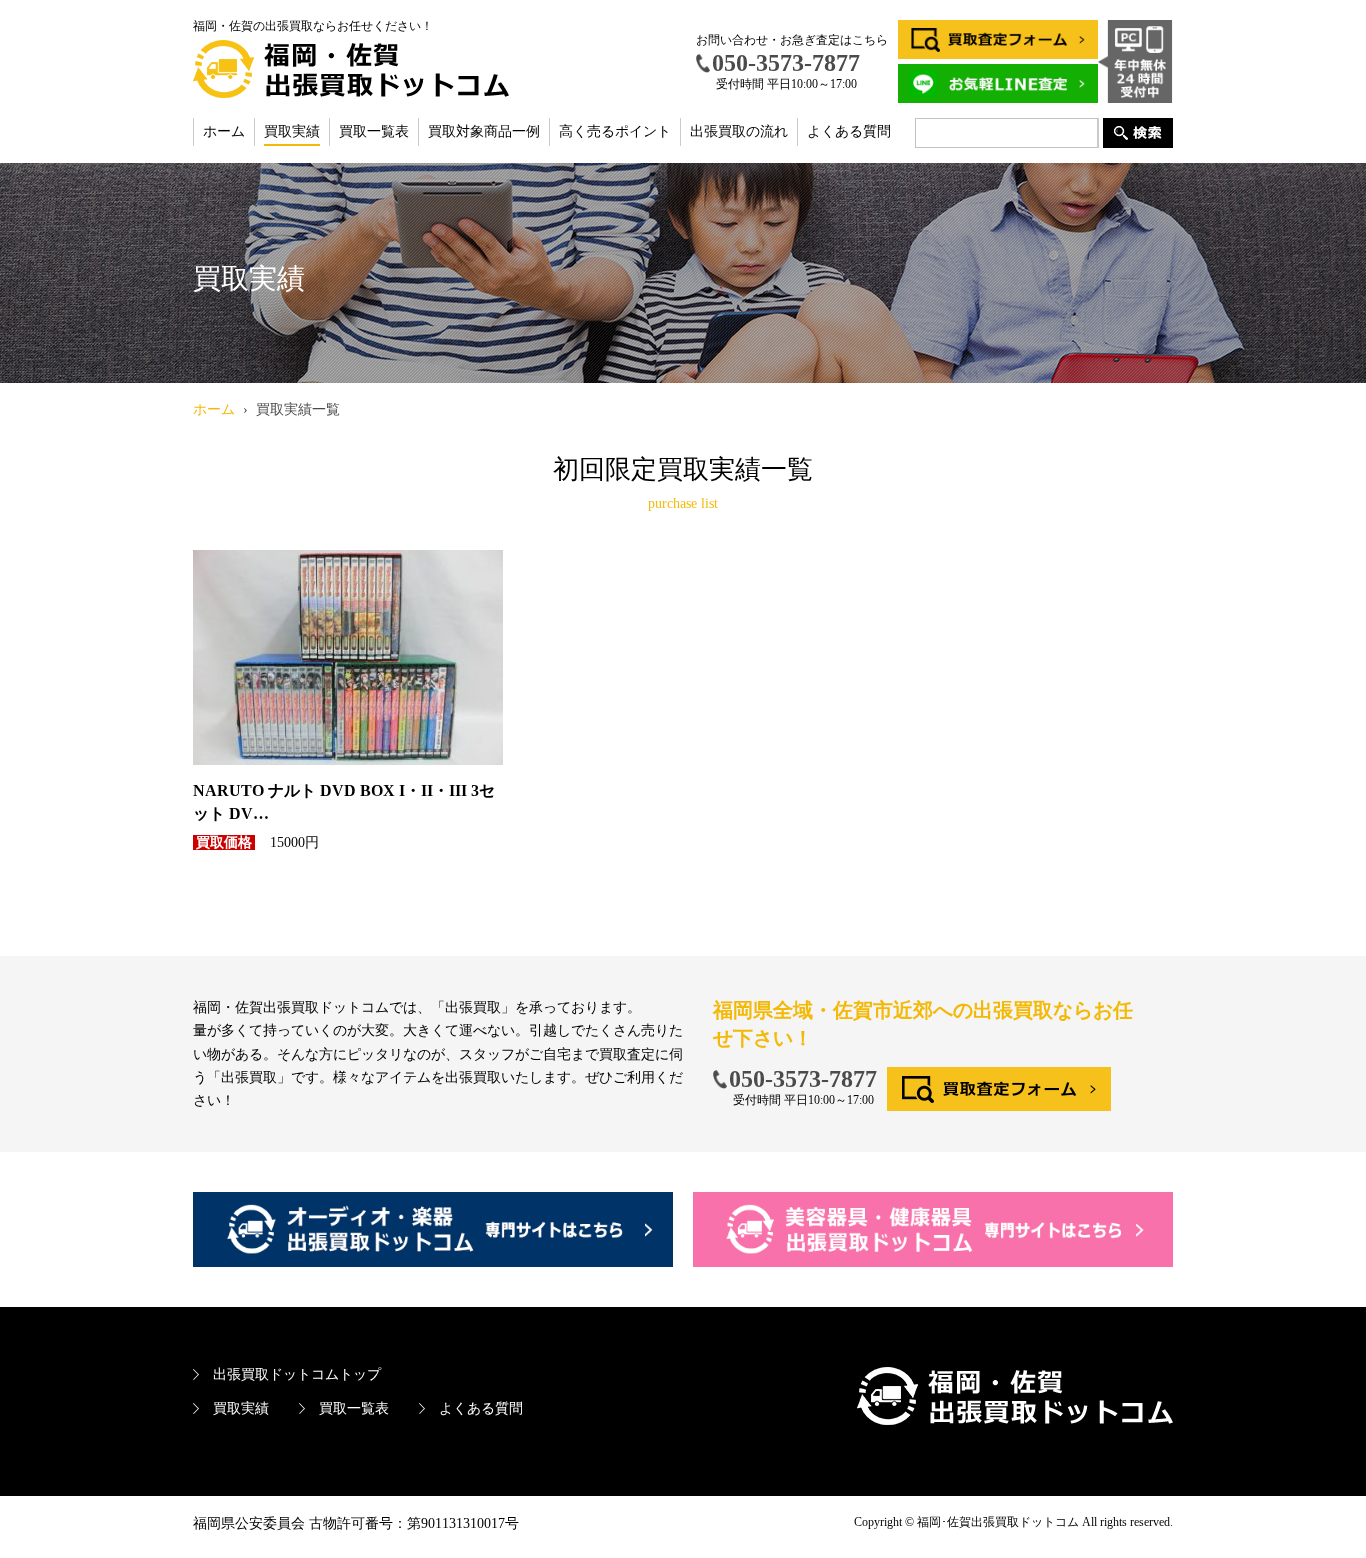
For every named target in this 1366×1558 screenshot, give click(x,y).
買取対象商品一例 (484, 131)
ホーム (224, 131)
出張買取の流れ (739, 131)
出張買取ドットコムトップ (297, 1374)
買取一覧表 (374, 131)
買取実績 (292, 131)
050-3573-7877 (803, 1079)
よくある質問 (849, 131)
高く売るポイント (615, 131)
